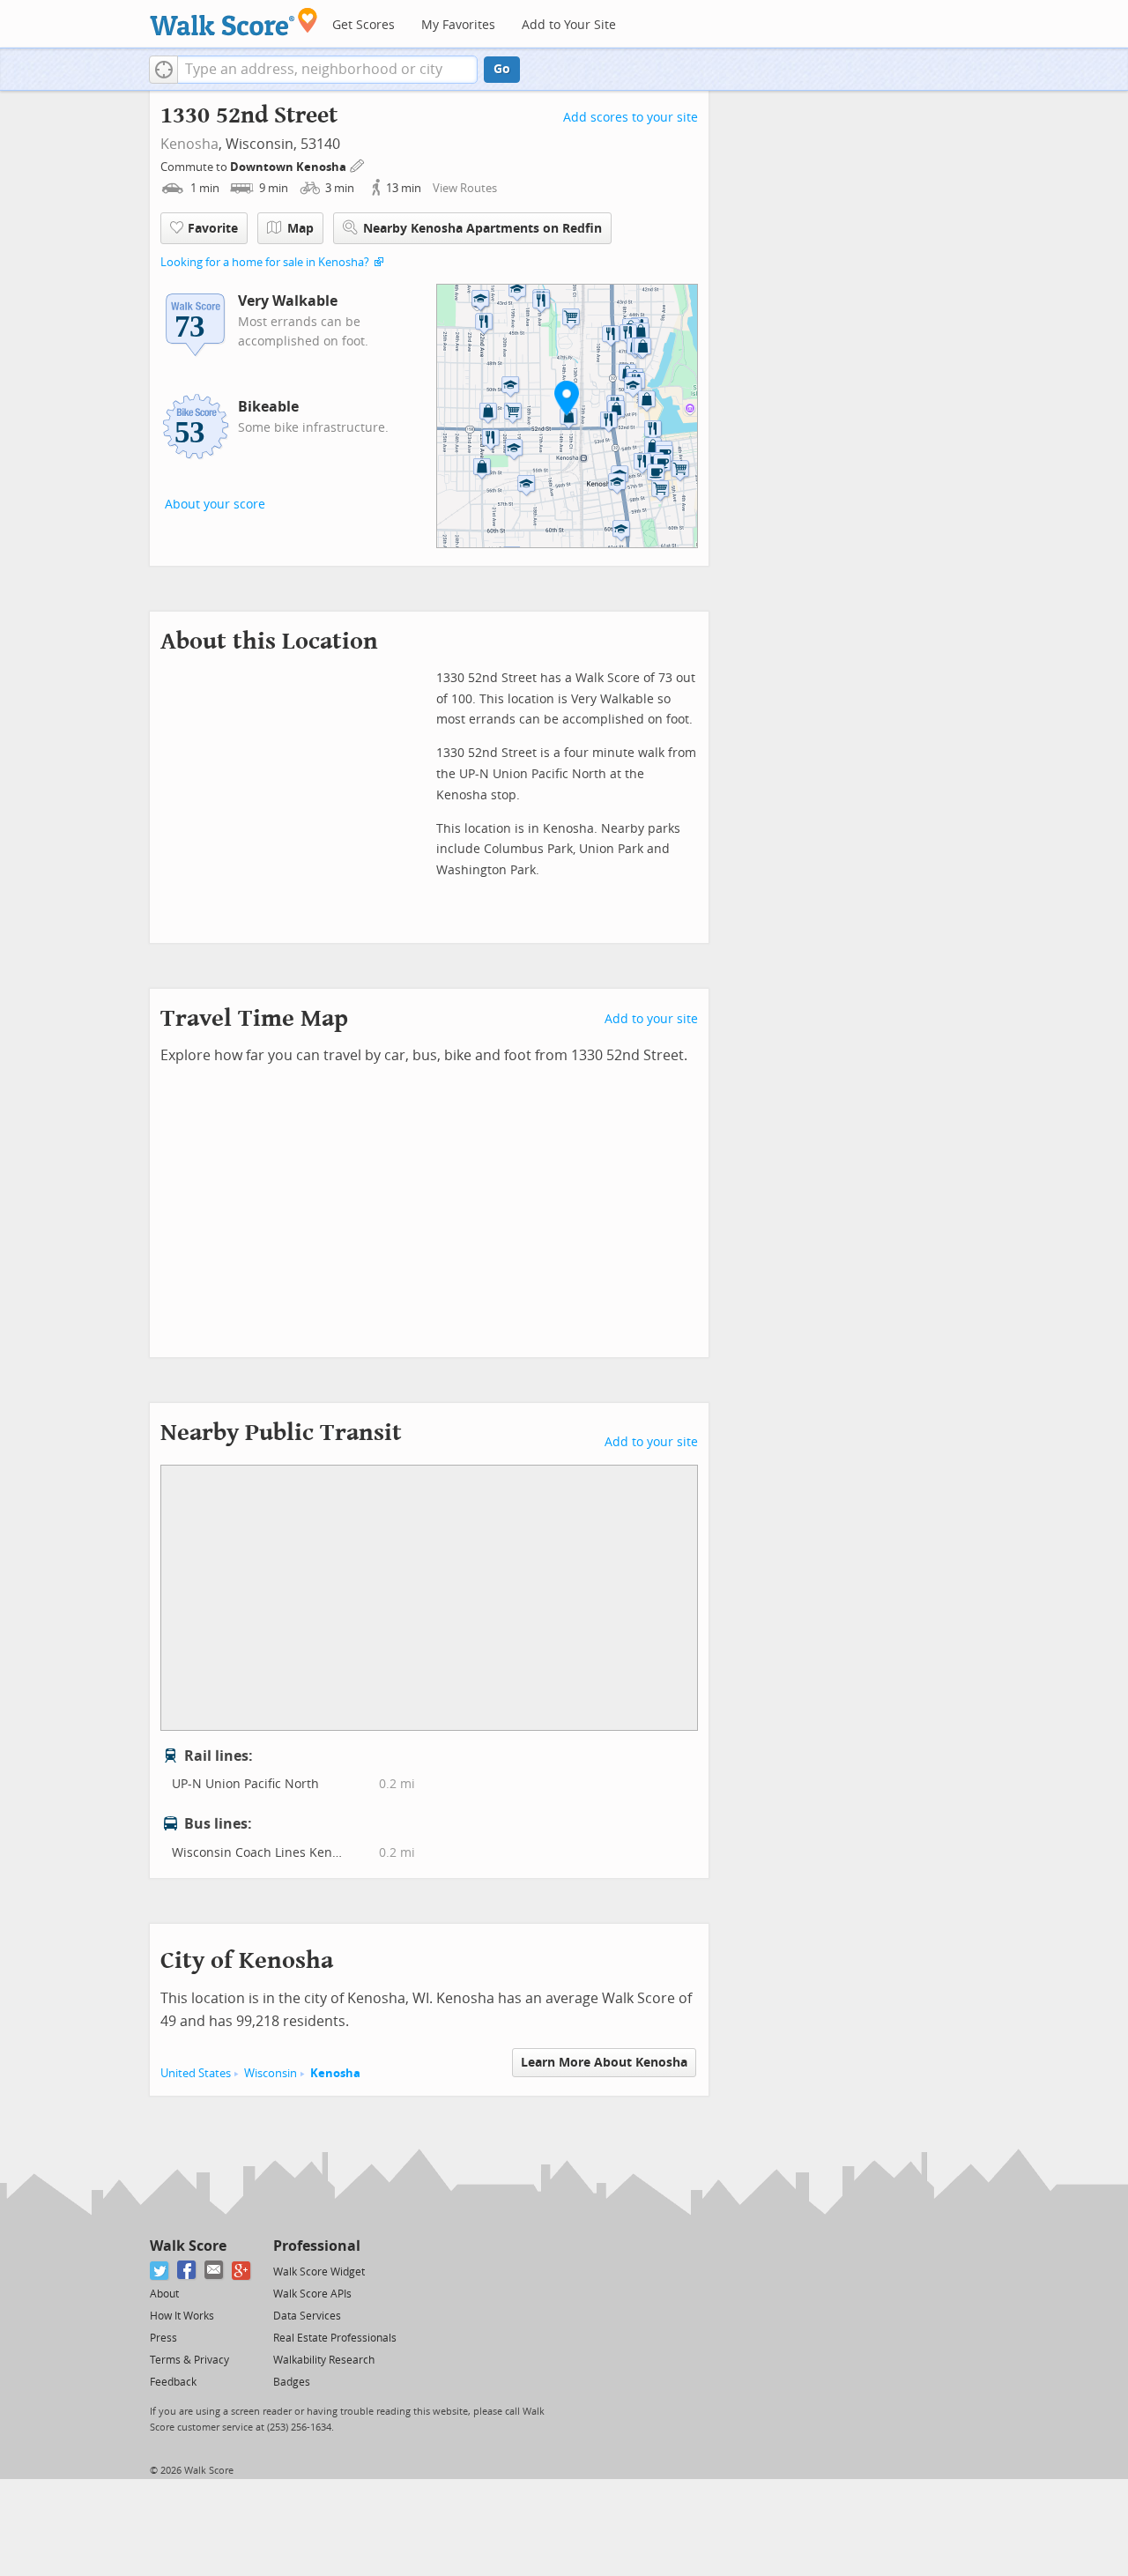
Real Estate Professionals (335, 2338)
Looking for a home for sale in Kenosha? (265, 262)
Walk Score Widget (319, 2272)
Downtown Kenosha (289, 167)
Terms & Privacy (189, 2360)
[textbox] (327, 70)
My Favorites (458, 25)
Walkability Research (324, 2360)
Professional (317, 2246)
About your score (215, 505)
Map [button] (301, 229)
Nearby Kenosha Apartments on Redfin (482, 229)
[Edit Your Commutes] (358, 164)
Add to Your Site (569, 25)
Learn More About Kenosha (604, 2063)
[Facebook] (187, 2271)
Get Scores (364, 25)
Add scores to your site (631, 118)
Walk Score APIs (312, 2294)
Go (502, 69)
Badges (292, 2382)
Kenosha (189, 144)
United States (196, 2073)
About (164, 2294)
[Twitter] (160, 2271)
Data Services (307, 2316)
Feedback (173, 2382)
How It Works (182, 2316)
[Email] (215, 2271)
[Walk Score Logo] (234, 22)
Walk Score (188, 2246)
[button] (163, 70)
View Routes (465, 188)
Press (163, 2338)
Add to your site (651, 1019)
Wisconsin (271, 2073)
